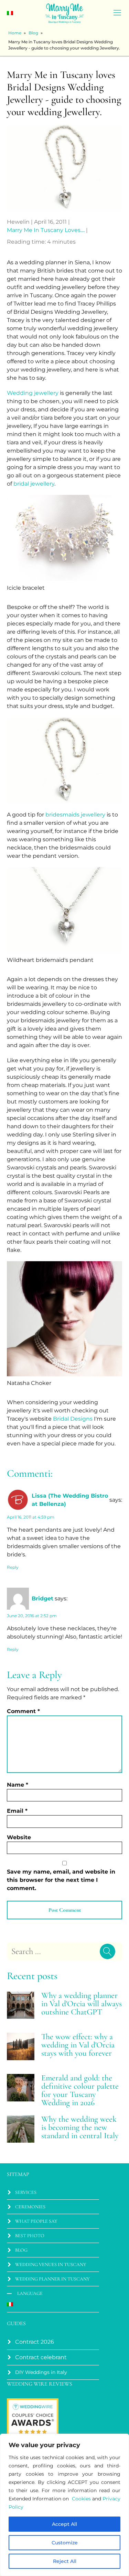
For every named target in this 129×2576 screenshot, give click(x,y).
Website (19, 1837)
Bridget (42, 1598)
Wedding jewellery (33, 393)
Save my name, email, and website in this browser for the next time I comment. (61, 1880)
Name (18, 1785)
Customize (65, 2543)
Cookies (81, 2499)
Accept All (64, 2524)
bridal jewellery (34, 484)
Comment (23, 1711)
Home (15, 33)
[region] (64, 2505)
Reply (13, 1567)
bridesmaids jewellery (75, 815)
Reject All (65, 2561)
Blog (33, 33)
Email (17, 1811)
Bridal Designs (73, 1419)
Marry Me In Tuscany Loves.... (46, 230)
